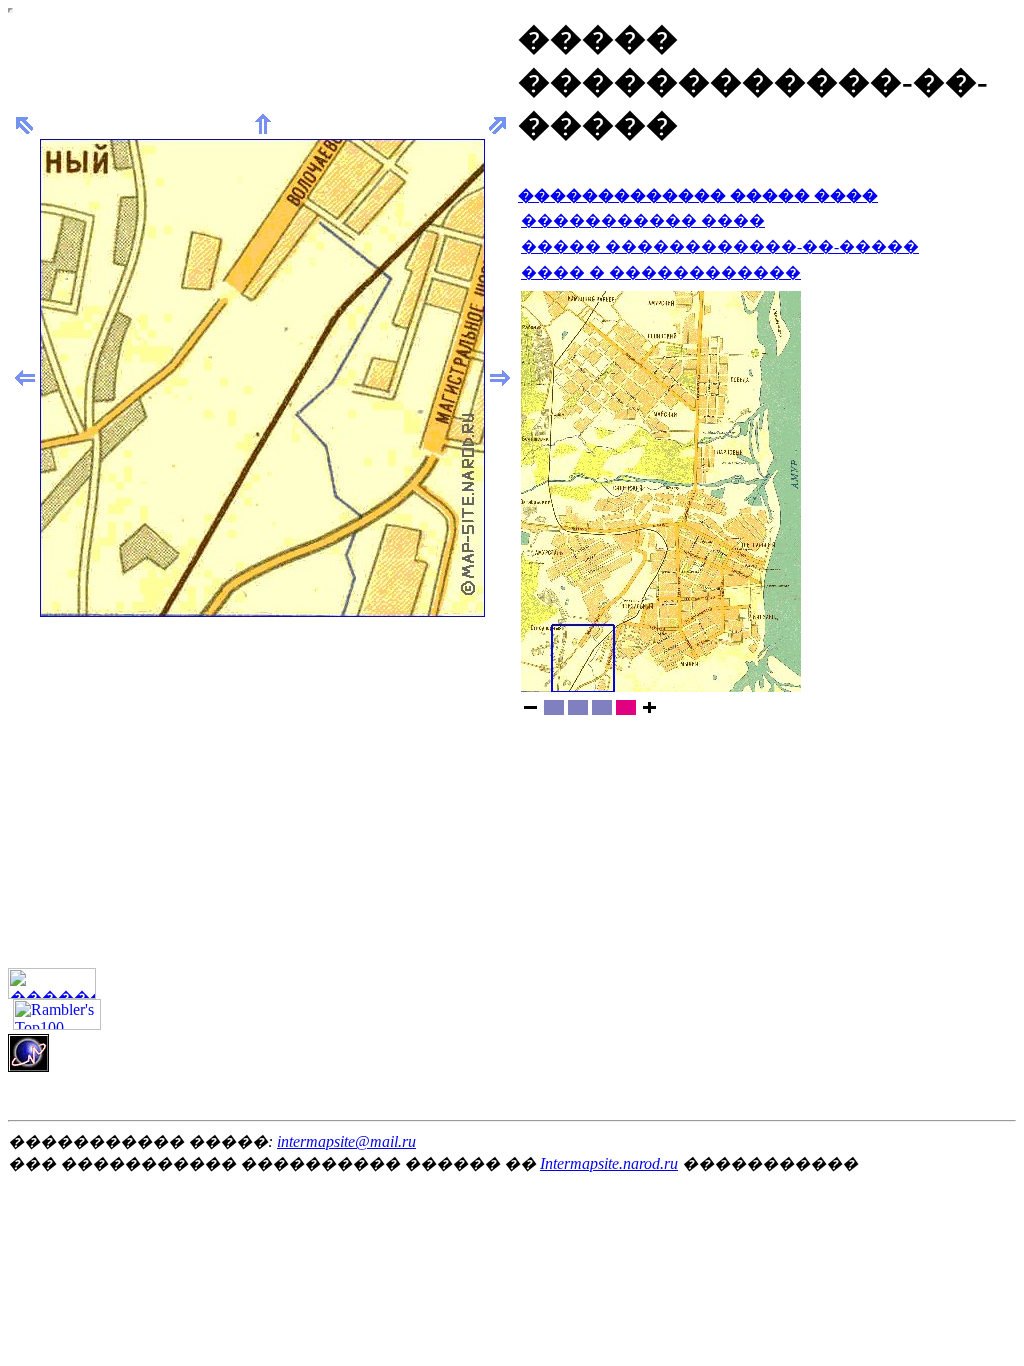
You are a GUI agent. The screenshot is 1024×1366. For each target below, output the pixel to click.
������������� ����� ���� (698, 195)
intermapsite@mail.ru (346, 1141)
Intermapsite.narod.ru (609, 1163)
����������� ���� (643, 220)
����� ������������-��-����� (720, 246)
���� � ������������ (661, 272)
